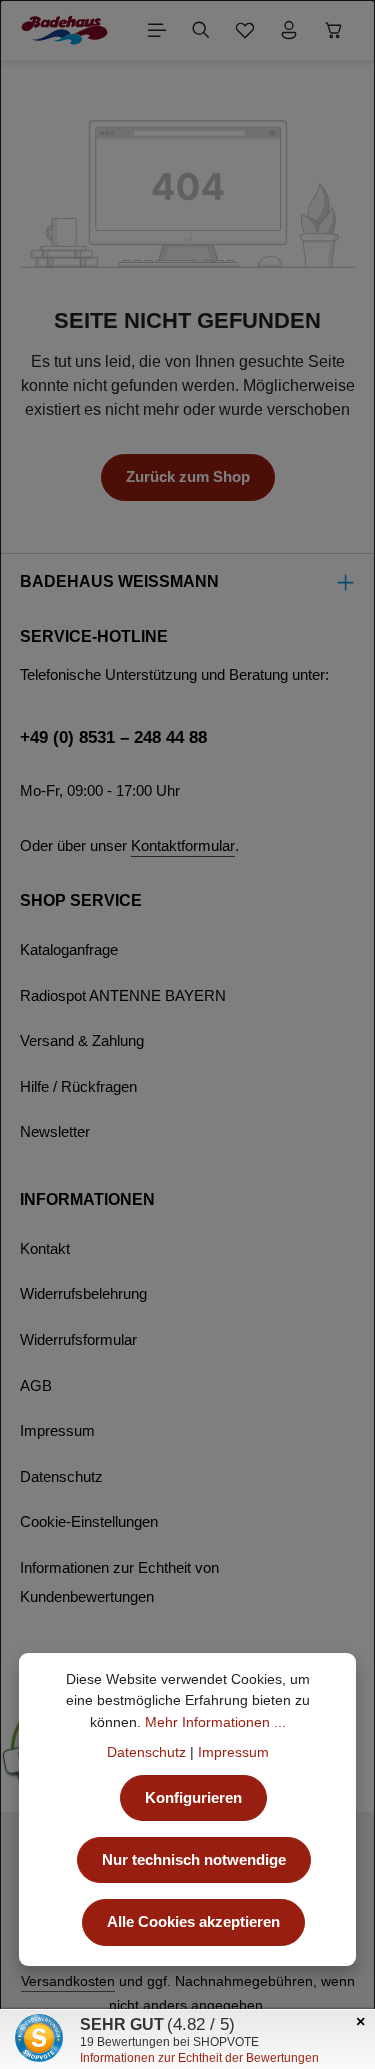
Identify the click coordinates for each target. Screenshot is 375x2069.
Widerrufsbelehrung (83, 1294)
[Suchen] (201, 30)
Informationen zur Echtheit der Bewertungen (199, 2058)
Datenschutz (61, 1477)
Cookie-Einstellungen (89, 1522)
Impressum (57, 1431)
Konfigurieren (193, 1798)
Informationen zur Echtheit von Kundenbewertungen (119, 1583)
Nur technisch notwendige (194, 1860)
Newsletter (55, 1132)
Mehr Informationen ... (215, 1722)
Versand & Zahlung (82, 1041)
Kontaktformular (183, 846)
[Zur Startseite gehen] (64, 30)
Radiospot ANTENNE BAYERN (123, 996)
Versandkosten (68, 1981)
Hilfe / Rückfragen (78, 1087)
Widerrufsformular (78, 1340)
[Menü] (157, 30)
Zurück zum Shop (188, 477)
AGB (36, 1386)
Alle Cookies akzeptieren (193, 1922)
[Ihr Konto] (289, 30)
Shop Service (81, 900)
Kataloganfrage (69, 950)
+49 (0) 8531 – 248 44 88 (113, 737)
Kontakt (45, 1249)
